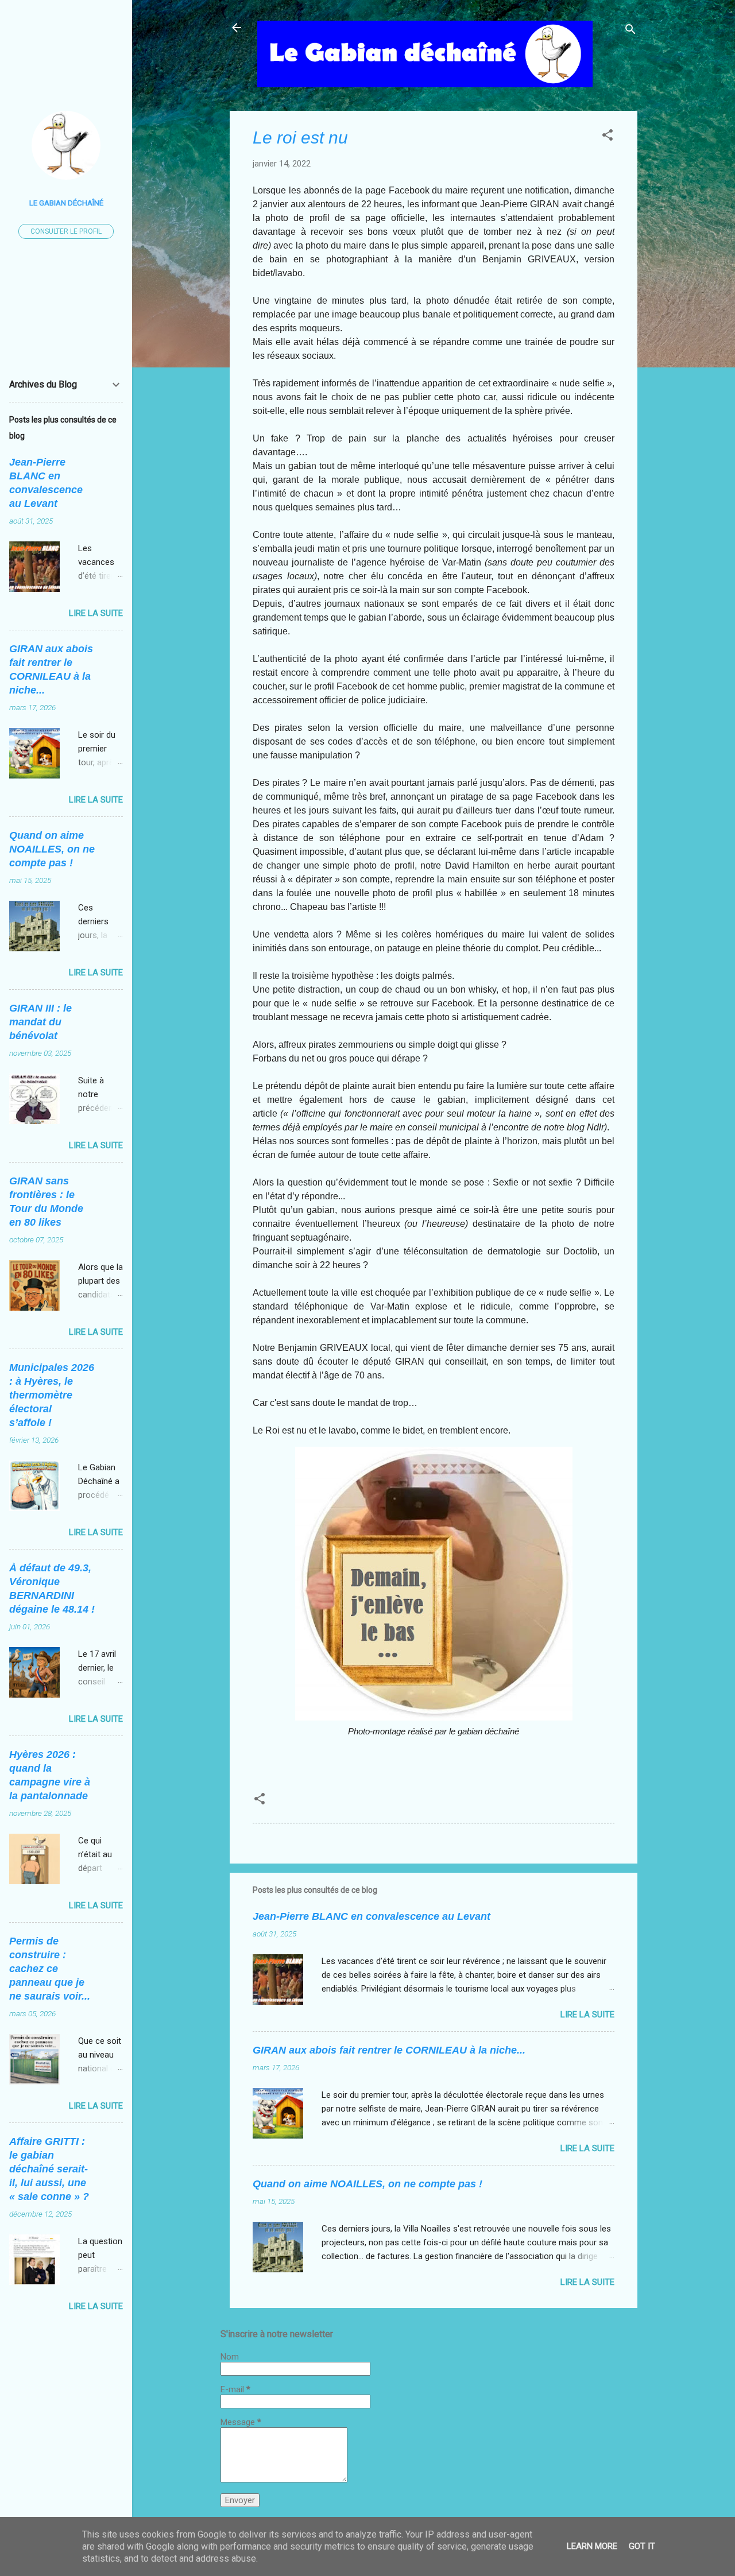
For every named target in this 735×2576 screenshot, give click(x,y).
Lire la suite (587, 2015)
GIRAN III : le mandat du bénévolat (40, 1022)
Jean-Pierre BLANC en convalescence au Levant (372, 1916)
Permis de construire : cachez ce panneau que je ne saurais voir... (50, 1969)
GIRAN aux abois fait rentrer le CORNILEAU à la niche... (389, 2050)
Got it (642, 2546)
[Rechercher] (630, 31)
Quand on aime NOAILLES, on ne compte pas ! (367, 2184)
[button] (608, 137)
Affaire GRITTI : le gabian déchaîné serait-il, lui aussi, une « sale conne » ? (49, 2169)
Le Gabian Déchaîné (66, 203)
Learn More (592, 2546)
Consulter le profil (66, 231)
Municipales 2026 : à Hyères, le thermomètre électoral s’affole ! (52, 1395)
